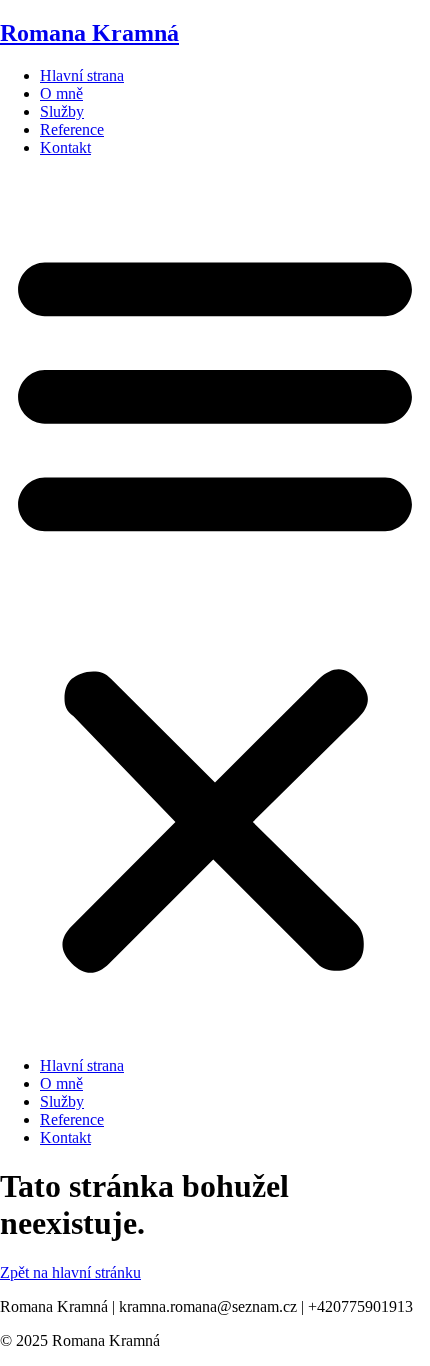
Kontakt (65, 147)
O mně (61, 93)
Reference (72, 129)
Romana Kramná (89, 33)
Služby (62, 111)
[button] (215, 607)
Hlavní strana (82, 75)
